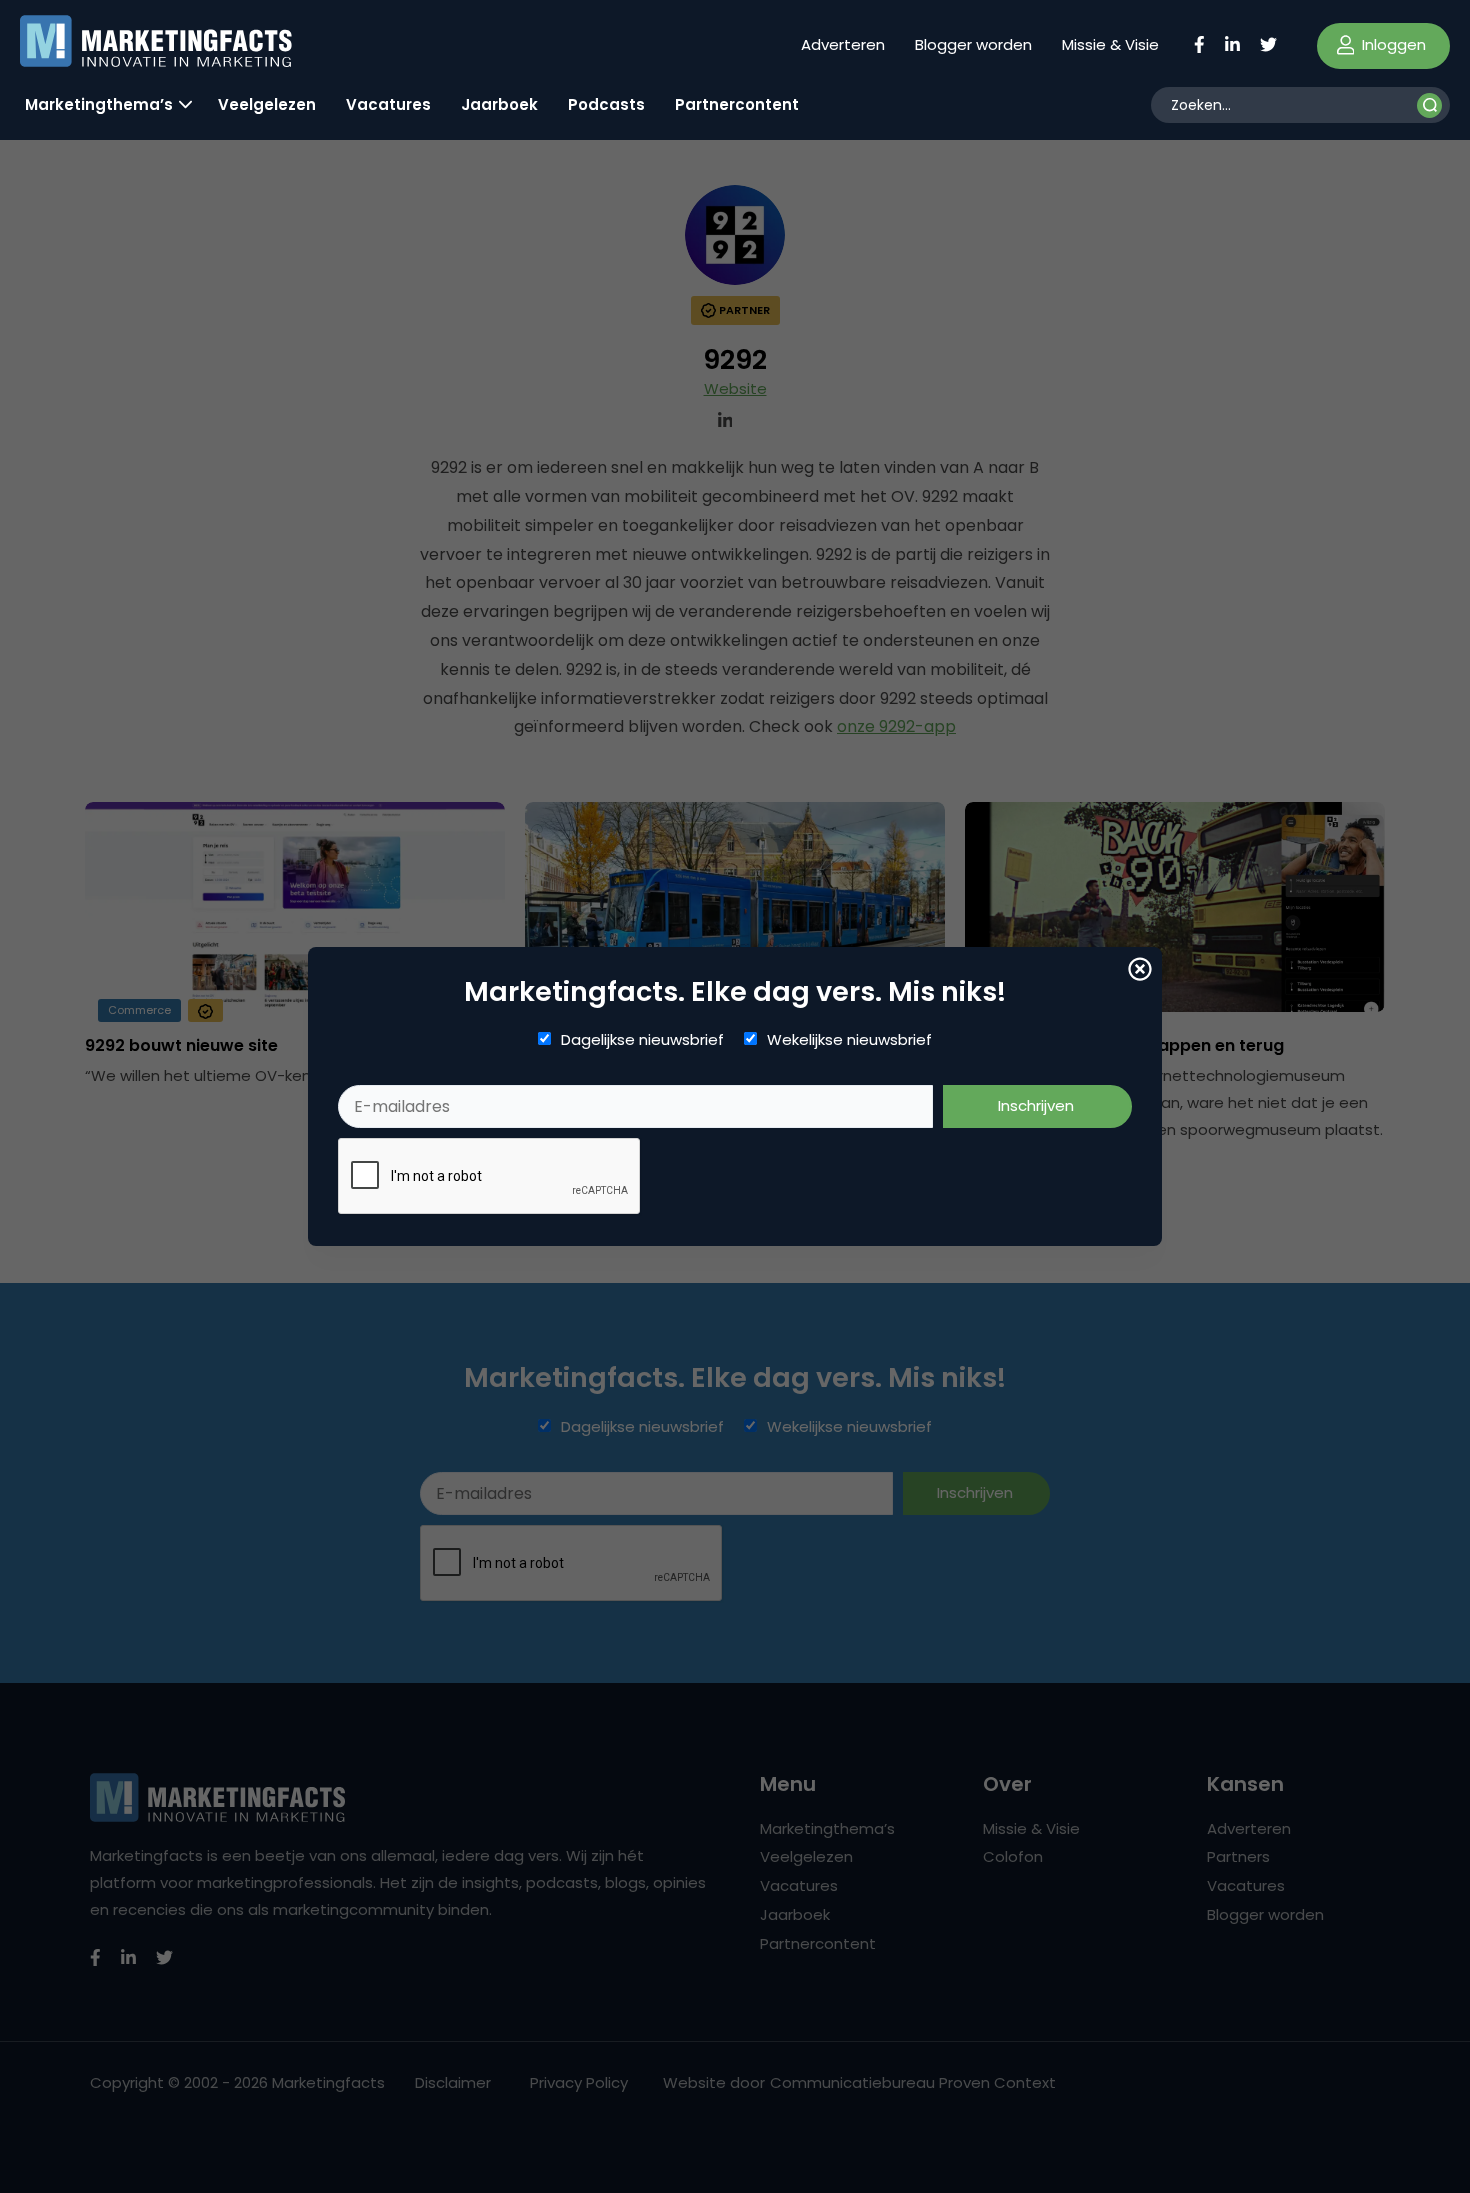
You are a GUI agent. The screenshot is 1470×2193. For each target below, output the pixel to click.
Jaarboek (499, 104)
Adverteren (843, 44)
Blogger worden (973, 44)
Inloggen (1392, 44)
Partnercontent (737, 104)
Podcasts (606, 104)
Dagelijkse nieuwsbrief (642, 1040)
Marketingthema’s (99, 104)
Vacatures (388, 104)
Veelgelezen (267, 104)
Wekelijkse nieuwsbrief (849, 1040)
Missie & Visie (1110, 44)
